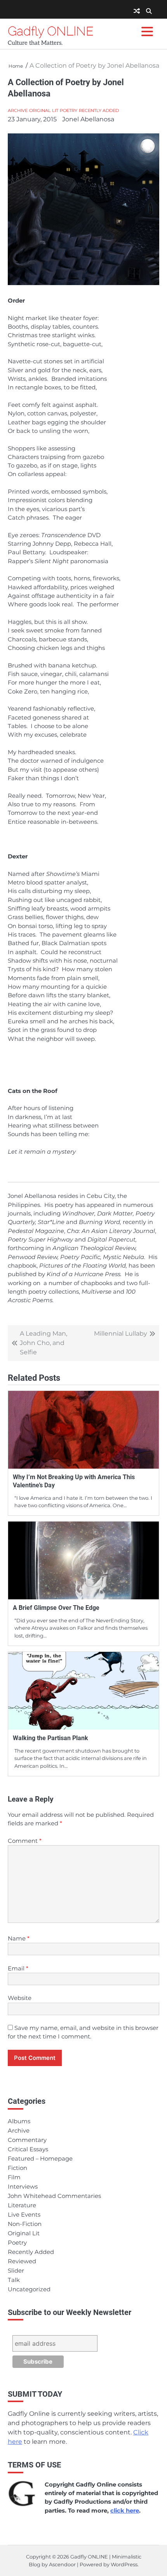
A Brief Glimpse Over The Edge (56, 1608)
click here (125, 2511)
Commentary (27, 2140)
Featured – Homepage (40, 2159)
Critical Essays (28, 2149)
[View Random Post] (137, 11)
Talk (14, 2280)
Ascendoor (62, 2565)
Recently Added (99, 110)
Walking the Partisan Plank (50, 1738)
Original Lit (44, 110)
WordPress (124, 2565)
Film (14, 2177)
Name (19, 1939)
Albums (19, 2121)
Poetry (69, 110)
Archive (18, 110)
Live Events (24, 2215)
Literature (22, 2205)
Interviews (23, 2187)
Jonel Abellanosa (88, 119)
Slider (16, 2271)
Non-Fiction (25, 2224)
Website (20, 1998)
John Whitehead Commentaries (54, 2196)
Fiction (17, 2168)
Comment (25, 1841)
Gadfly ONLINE (51, 31)
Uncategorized (29, 2289)
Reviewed (22, 2261)
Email (18, 1968)
